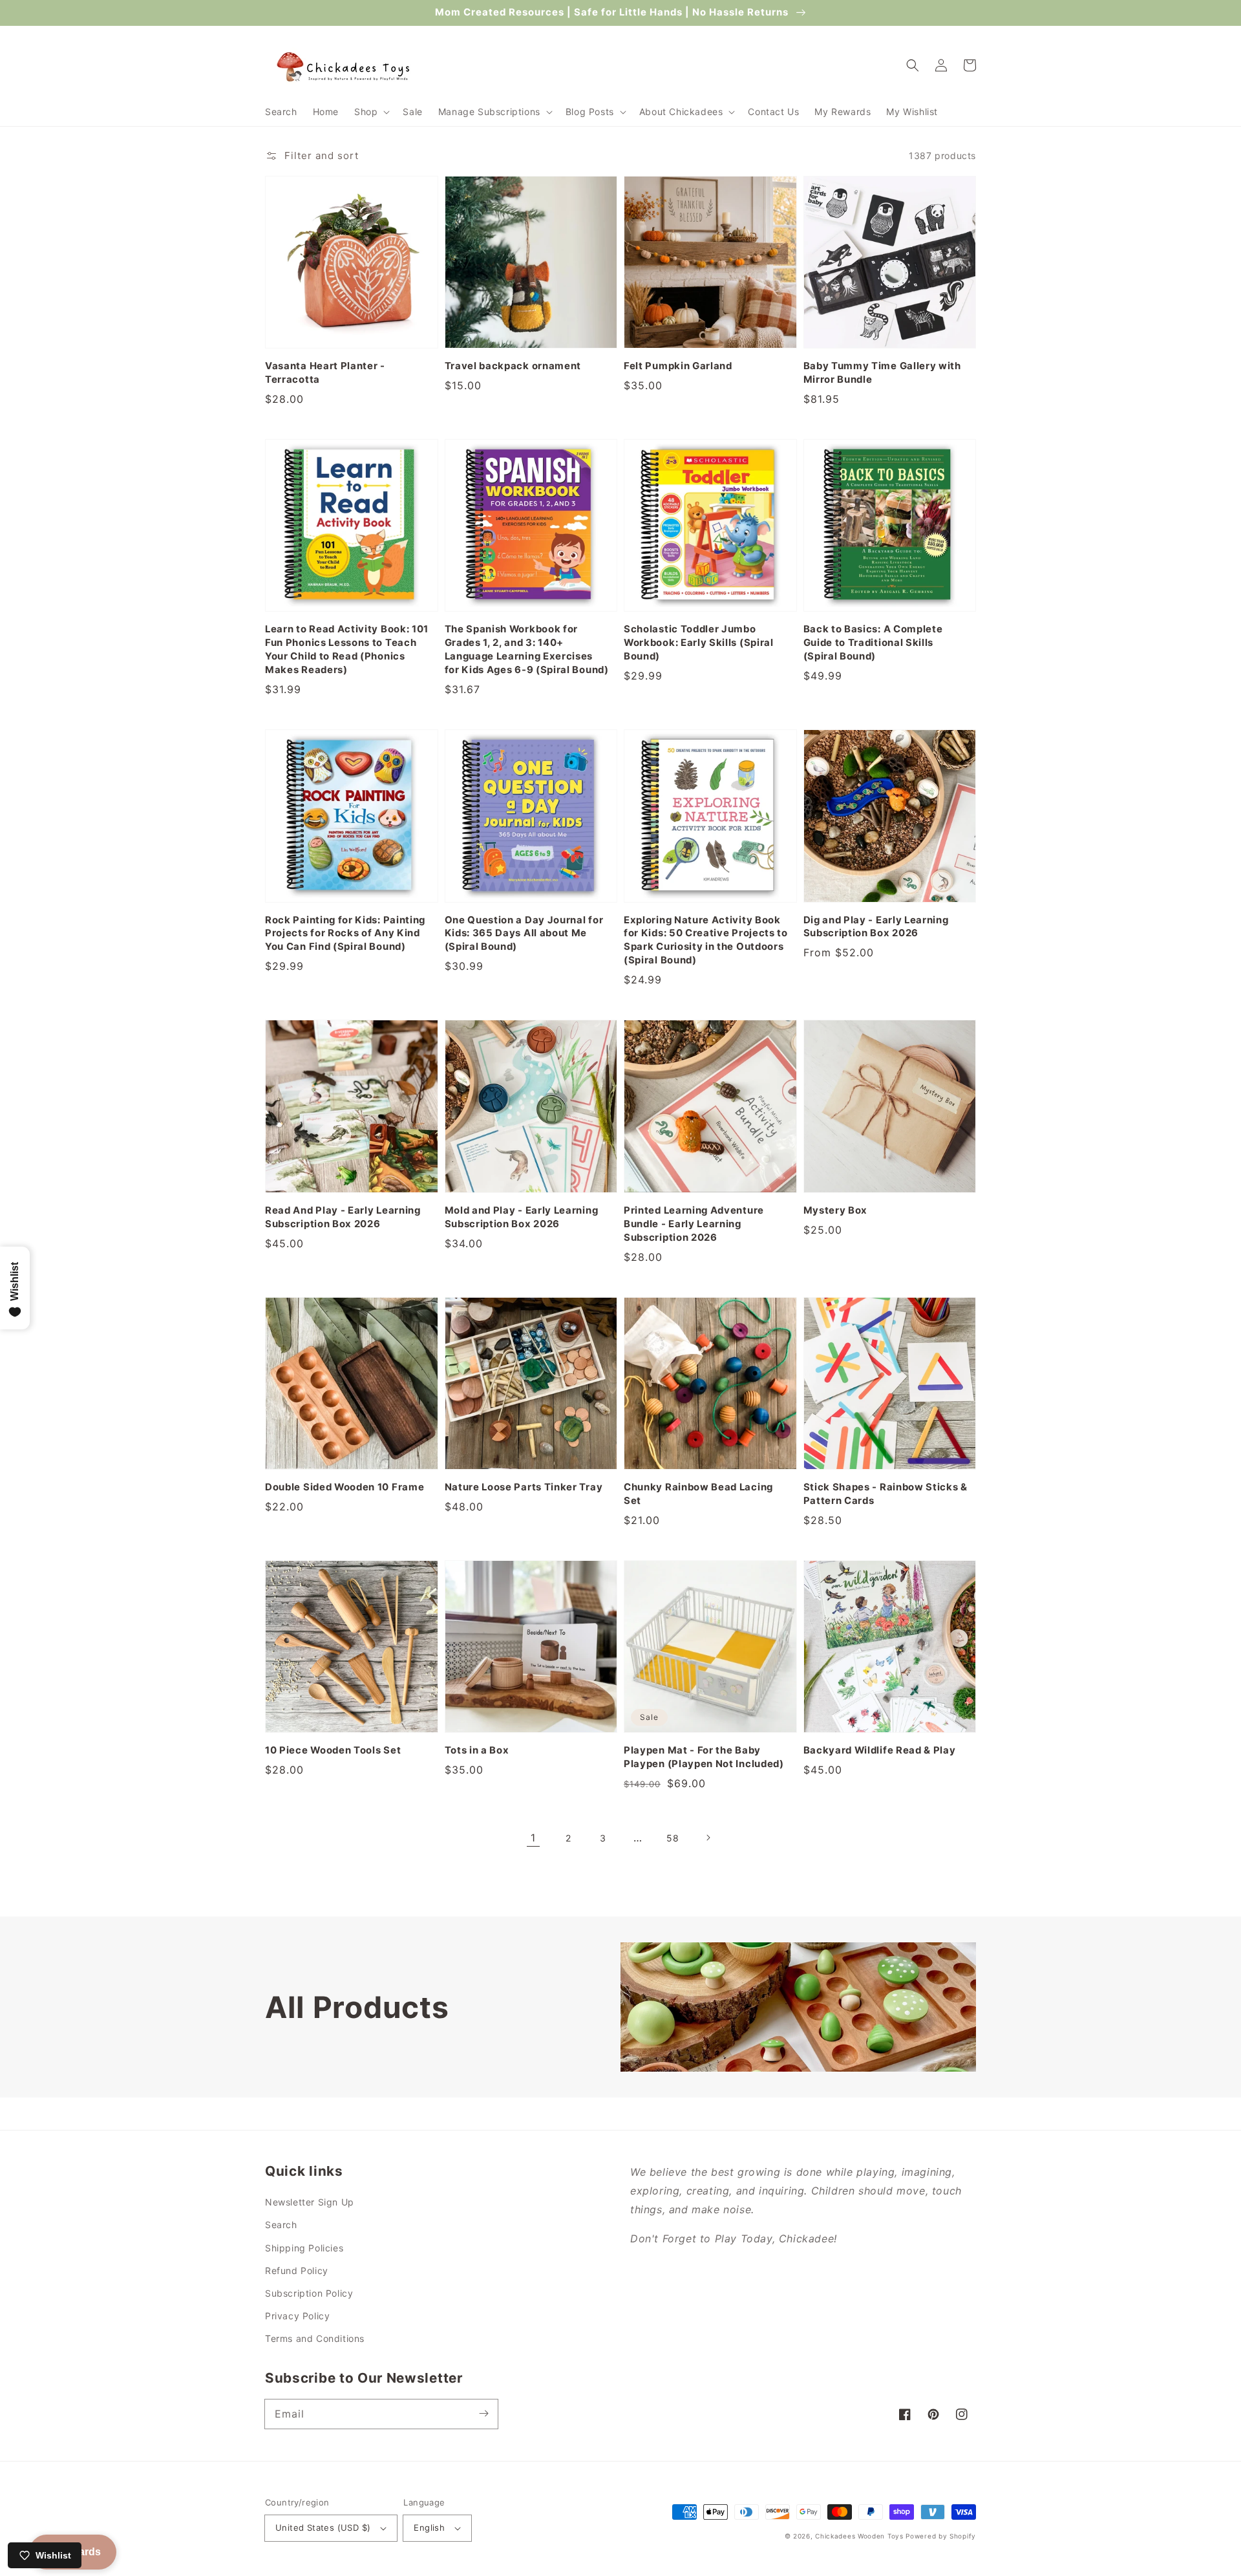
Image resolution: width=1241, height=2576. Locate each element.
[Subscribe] (483, 2414)
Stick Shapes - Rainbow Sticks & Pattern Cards (886, 1494)
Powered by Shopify (941, 2536)
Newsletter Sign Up (310, 2202)
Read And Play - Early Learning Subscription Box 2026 (343, 1217)
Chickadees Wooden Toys (859, 2536)
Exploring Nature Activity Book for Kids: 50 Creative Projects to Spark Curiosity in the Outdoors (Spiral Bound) (706, 940)
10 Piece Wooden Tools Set (333, 1750)
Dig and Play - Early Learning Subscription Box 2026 (876, 927)
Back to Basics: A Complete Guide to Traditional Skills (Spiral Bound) (873, 643)
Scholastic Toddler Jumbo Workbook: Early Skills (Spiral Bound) (699, 643)
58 (673, 1838)
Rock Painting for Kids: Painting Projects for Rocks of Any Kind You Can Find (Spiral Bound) (345, 934)
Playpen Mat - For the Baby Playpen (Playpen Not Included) (704, 1757)
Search (281, 2225)
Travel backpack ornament (513, 366)
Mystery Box (836, 1210)
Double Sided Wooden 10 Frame (345, 1487)
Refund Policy (297, 2270)
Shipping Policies (304, 2248)
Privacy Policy (297, 2316)
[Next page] (708, 1838)
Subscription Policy (309, 2293)
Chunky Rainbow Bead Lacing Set (698, 1494)
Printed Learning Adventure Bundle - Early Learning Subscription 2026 (694, 1224)
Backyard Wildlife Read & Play (880, 1750)
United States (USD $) (323, 2528)
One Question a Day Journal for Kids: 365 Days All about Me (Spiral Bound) (524, 934)
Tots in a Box (477, 1750)
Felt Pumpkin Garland (678, 366)
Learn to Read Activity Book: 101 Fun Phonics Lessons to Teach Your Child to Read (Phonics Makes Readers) (347, 649)
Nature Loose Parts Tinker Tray (524, 1487)
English (429, 2528)
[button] (371, 112)
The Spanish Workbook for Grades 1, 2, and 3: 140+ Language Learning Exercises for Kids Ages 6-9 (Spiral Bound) (527, 649)
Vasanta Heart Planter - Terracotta (325, 373)
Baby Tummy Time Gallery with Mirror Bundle (882, 373)
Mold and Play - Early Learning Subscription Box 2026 (522, 1217)
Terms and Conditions (315, 2338)
